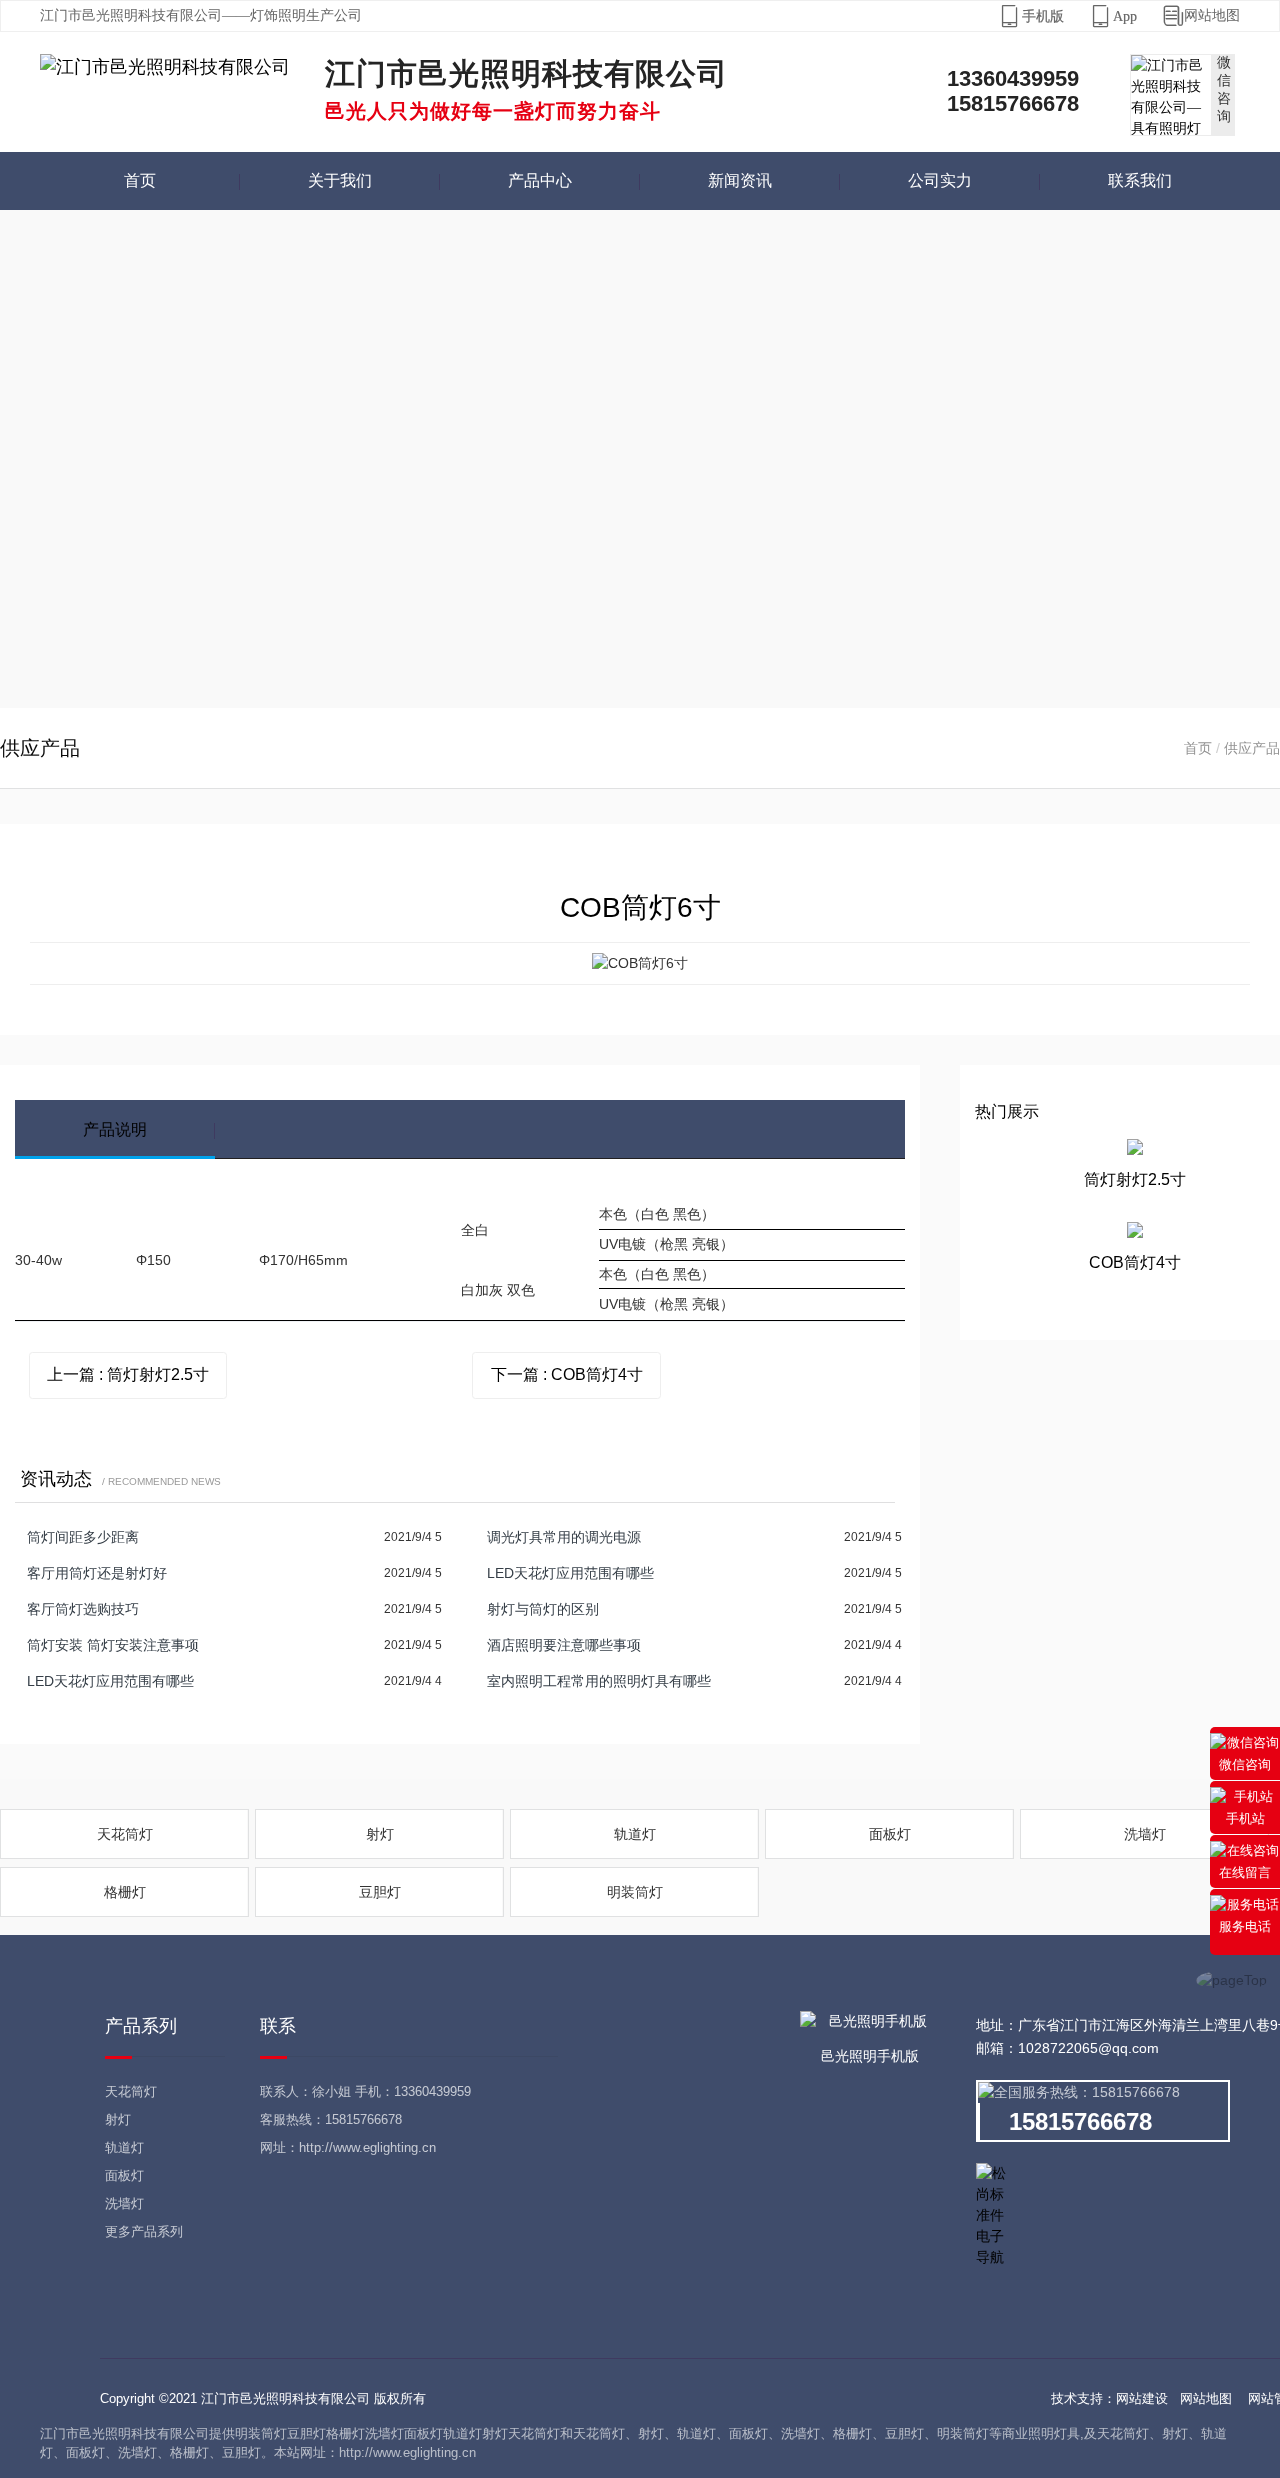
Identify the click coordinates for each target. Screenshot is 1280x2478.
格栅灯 (125, 1892)
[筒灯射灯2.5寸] (1135, 1151)
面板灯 (890, 1834)
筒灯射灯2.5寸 (1135, 1179)
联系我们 (1140, 180)
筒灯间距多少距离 (83, 1537)
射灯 (380, 1834)
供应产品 (1252, 748)
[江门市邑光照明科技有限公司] (165, 67)
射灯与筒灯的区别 (543, 1609)
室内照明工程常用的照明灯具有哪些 (599, 1681)
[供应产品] (640, 459)
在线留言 (1245, 1872)
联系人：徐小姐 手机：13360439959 (365, 2091)
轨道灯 (635, 1834)
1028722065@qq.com (1088, 2048)
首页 (140, 180)
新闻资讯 (740, 180)
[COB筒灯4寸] (1135, 1234)
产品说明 (115, 1129)
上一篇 (128, 1374)
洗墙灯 (1145, 1834)
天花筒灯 (125, 1834)
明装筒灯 (635, 1892)
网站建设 (1142, 2398)
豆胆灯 (380, 1892)
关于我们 (340, 180)
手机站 (1245, 1818)
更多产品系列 (144, 2231)
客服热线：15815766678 (331, 2119)
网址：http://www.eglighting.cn (348, 2147)
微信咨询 (1245, 1764)
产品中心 (540, 180)
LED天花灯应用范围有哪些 (570, 1573)
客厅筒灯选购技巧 (83, 1609)
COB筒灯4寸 (1135, 1262)
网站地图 (1201, 16)
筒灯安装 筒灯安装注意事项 (113, 1645)
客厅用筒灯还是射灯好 (97, 1573)
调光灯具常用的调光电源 (564, 1537)
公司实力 (940, 180)
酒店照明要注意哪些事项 (564, 1645)
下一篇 (567, 1374)
